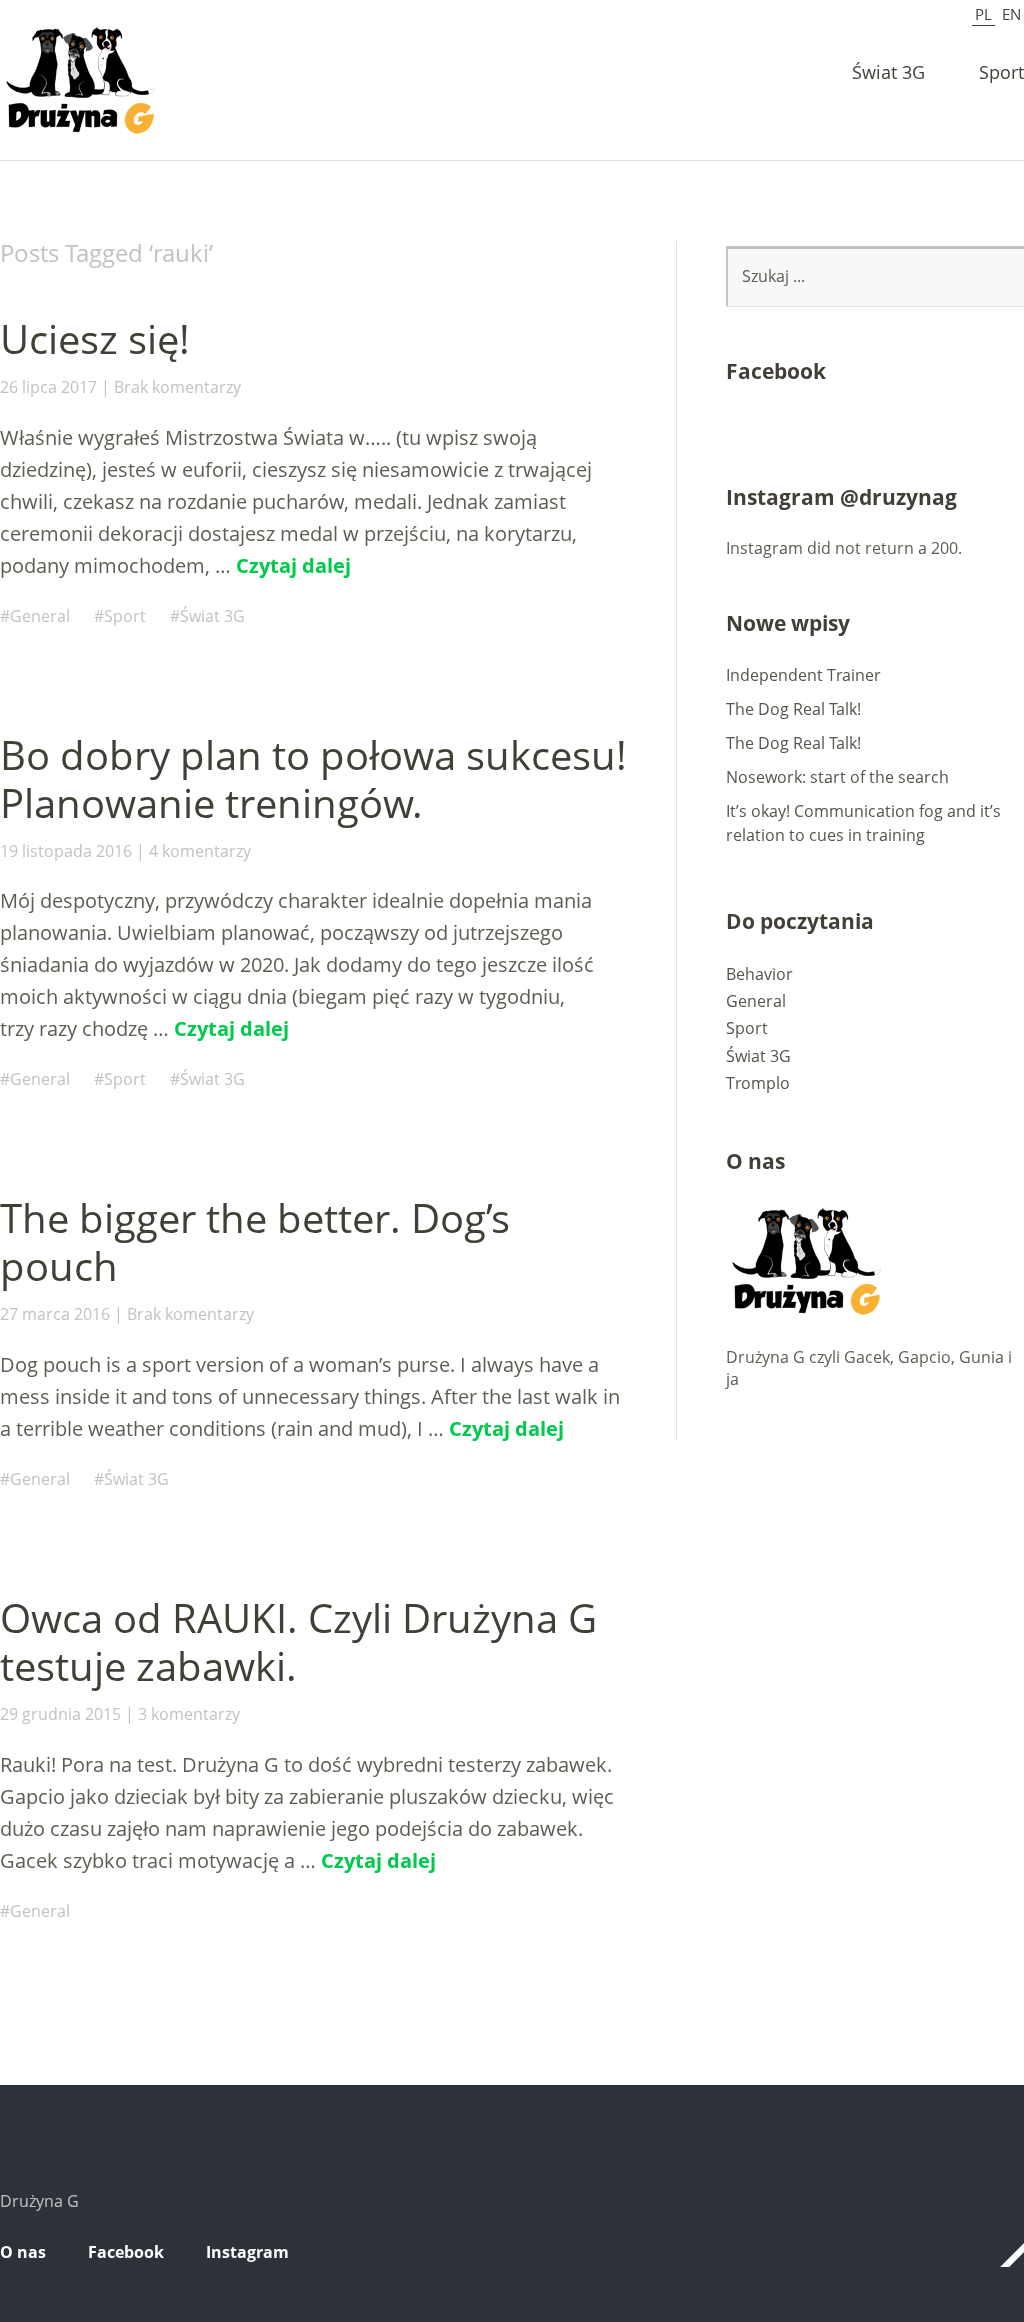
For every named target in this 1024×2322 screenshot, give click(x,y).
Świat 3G (888, 73)
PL (983, 14)
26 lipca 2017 (48, 387)
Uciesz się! (95, 338)
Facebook (126, 2252)
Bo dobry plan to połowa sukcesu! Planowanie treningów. (313, 778)
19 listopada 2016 (66, 851)
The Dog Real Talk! (793, 709)
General (40, 616)
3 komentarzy (189, 1714)
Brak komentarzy (177, 387)
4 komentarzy (200, 851)
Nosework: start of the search (837, 777)
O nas (23, 2252)
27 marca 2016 (55, 1314)
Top (1003, 2255)
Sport (1001, 73)
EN (1011, 14)
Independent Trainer (803, 675)
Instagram (247, 2252)
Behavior (759, 974)
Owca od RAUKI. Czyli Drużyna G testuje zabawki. (298, 1641)
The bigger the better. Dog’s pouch (255, 1241)
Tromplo (758, 1083)
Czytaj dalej (293, 565)
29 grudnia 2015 (60, 1714)
